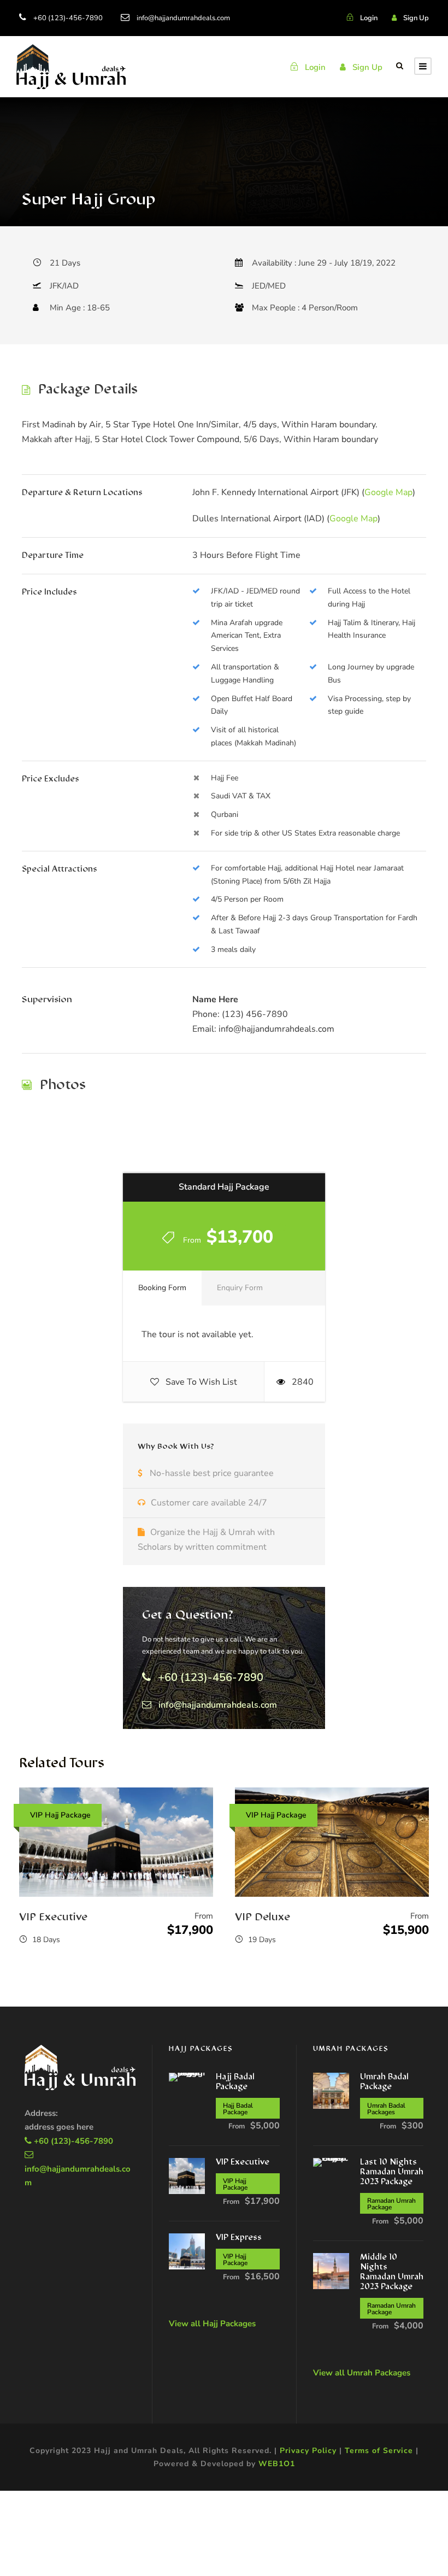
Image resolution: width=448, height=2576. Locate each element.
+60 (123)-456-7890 (68, 18)
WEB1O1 (277, 2464)
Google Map (388, 492)
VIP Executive (53, 1918)
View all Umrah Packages (362, 2373)
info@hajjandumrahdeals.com (183, 18)
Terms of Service (379, 2451)
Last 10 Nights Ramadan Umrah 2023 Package (392, 2172)
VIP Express (239, 2238)
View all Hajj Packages (212, 2324)
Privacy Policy (308, 2451)
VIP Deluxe (263, 1918)
